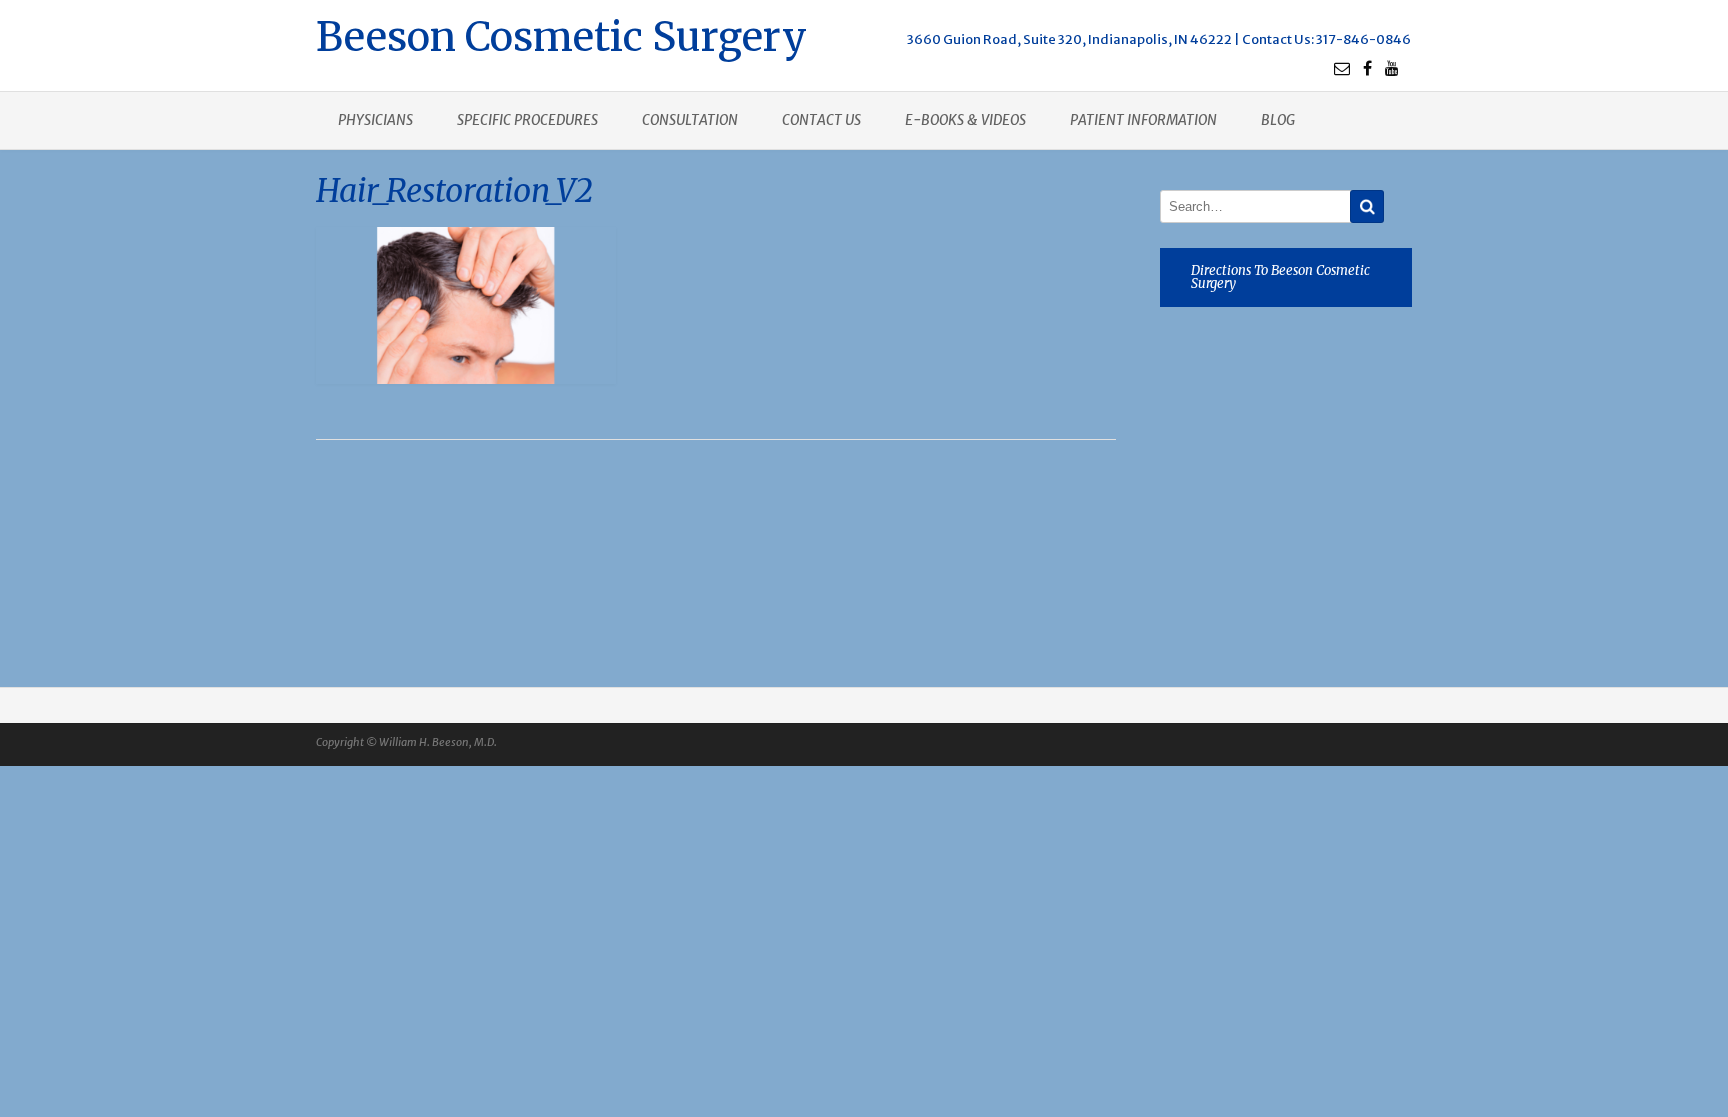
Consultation (690, 120)
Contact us (821, 120)
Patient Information (1143, 120)
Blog (1278, 120)
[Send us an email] (1342, 68)
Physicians (375, 120)
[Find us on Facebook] (1367, 68)
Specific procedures (527, 120)
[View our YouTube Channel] (1392, 68)
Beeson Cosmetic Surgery (561, 34)
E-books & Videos (965, 120)
